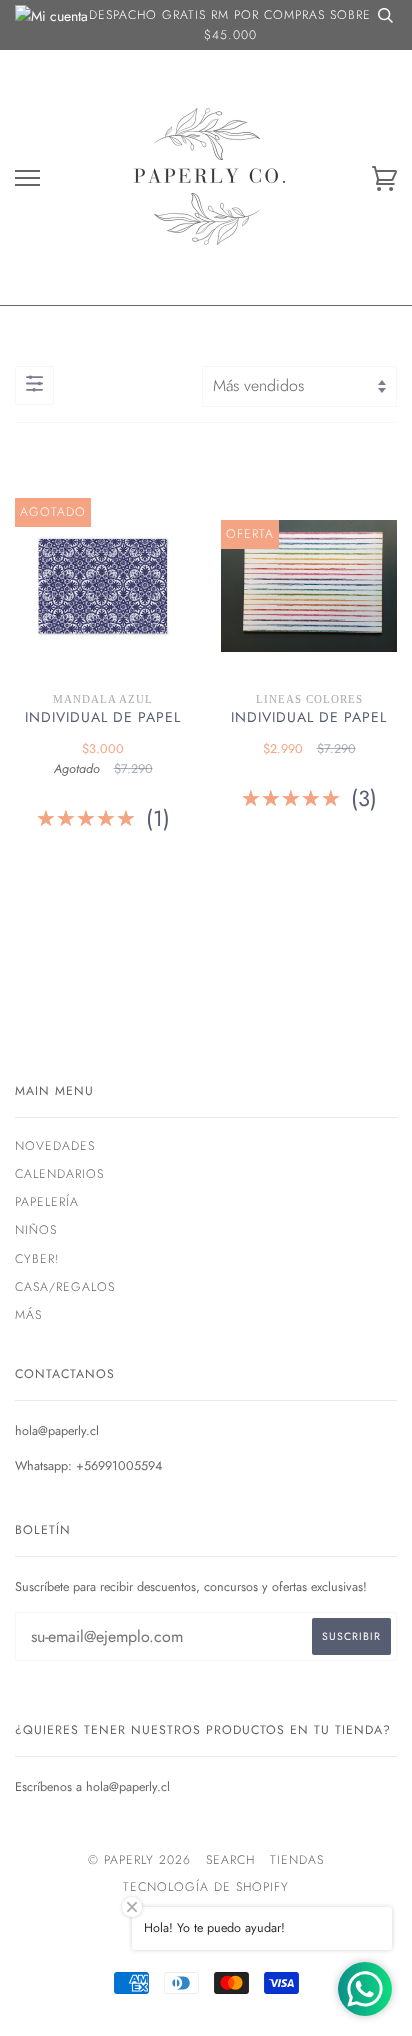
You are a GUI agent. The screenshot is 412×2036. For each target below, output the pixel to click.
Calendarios (59, 1174)
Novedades (55, 1146)
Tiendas (297, 1860)
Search (230, 1860)
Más (28, 1315)
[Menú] (27, 178)
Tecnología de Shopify (206, 1887)
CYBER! (37, 1259)
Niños (36, 1230)
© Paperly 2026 (139, 1860)
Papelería (47, 1202)
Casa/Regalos (65, 1287)
